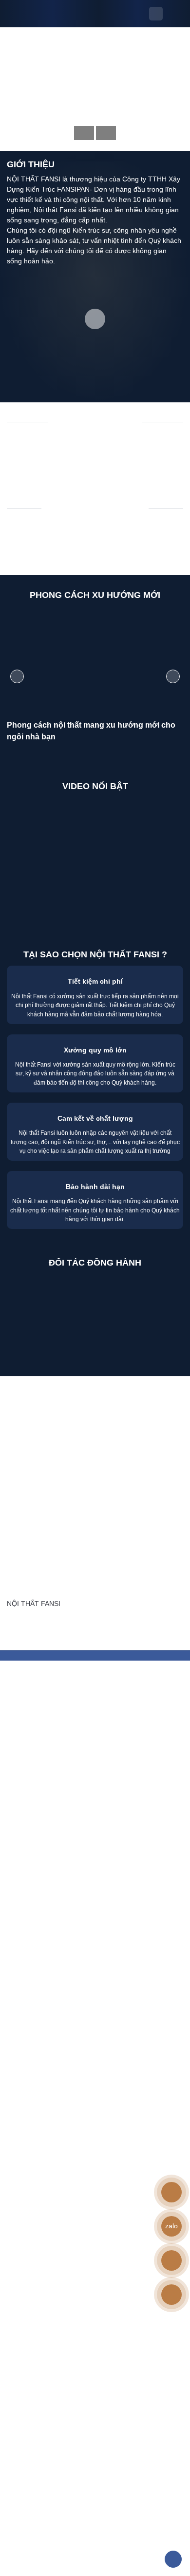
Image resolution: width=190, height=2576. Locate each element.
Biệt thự (26, 442)
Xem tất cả (91, 466)
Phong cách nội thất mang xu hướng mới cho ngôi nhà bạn (91, 731)
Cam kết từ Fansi (33, 1550)
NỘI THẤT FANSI (34, 1604)
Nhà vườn (164, 442)
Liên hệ (18, 1581)
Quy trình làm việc (35, 1535)
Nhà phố (69, 442)
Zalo (46, 1627)
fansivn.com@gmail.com (69, 1435)
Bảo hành (22, 1566)
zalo (171, 2226)
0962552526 (52, 1419)
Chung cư (115, 442)
